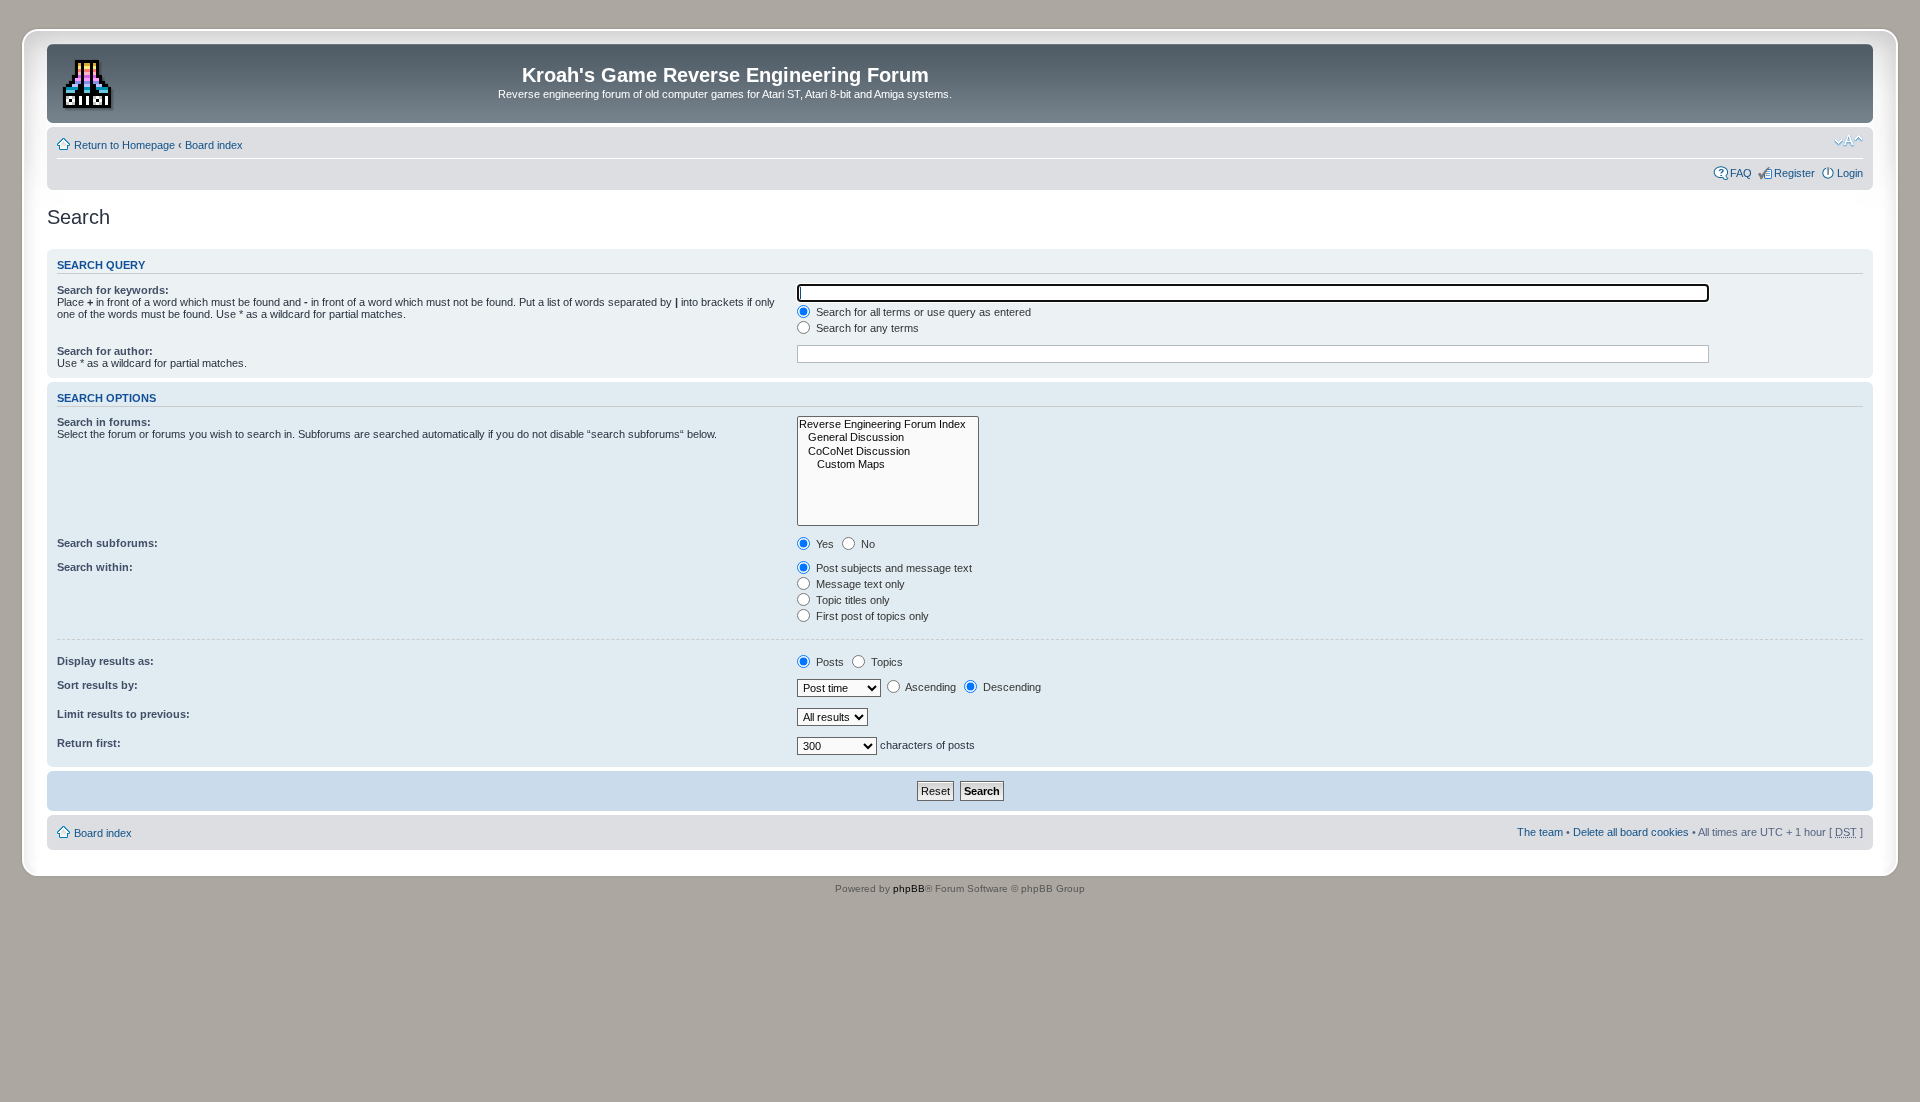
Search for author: (105, 351)
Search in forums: (104, 422)
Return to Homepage (124, 145)
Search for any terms (866, 328)
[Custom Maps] (888, 464)
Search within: (95, 567)
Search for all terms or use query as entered (922, 312)
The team (1540, 832)
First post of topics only (871, 616)
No (866, 544)
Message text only (859, 584)
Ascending (929, 687)
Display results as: (105, 661)
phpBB (909, 888)
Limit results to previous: (123, 714)
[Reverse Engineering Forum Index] (888, 424)
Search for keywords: (113, 290)
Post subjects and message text (892, 568)
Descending (1010, 687)
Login (1850, 173)
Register (1794, 173)
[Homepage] (89, 81)
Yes (823, 544)
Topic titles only (851, 600)
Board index (214, 145)
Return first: (89, 743)
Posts (828, 662)
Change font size (1848, 141)
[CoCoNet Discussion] (888, 451)
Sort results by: (97, 685)
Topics (885, 662)
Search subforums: (107, 543)
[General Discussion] (888, 437)
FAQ (1741, 173)
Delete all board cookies (1631, 832)
